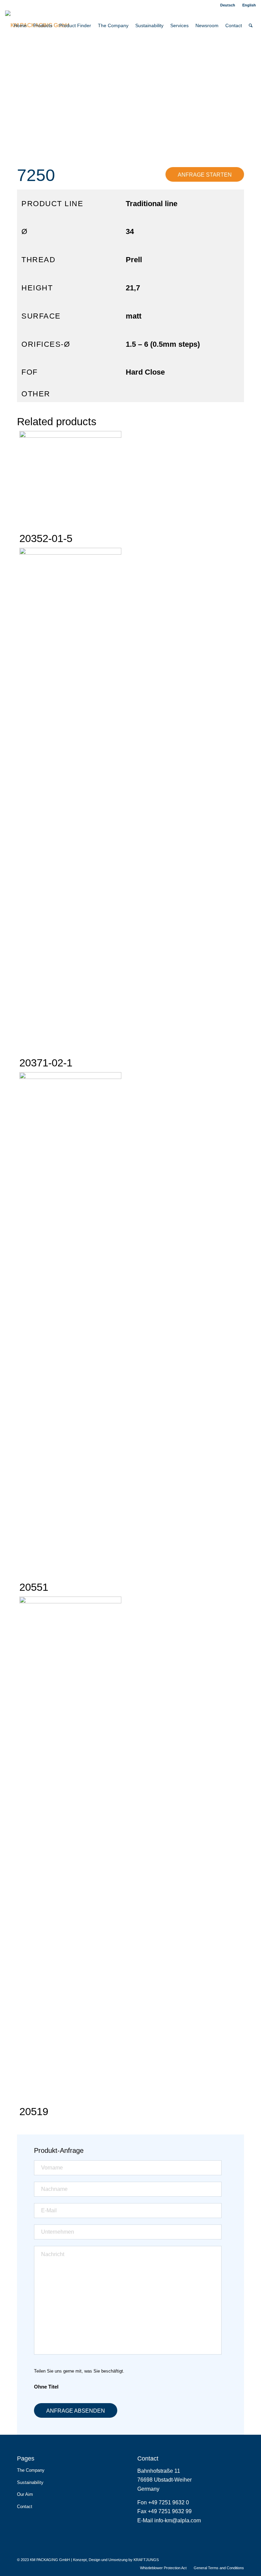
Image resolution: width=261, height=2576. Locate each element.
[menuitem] (228, 5)
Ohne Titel (46, 2387)
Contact (25, 2507)
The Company (31, 2470)
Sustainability (30, 2482)
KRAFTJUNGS (146, 2560)
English (249, 5)
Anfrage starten (205, 175)
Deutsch (228, 5)
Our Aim (25, 2494)
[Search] (251, 25)
